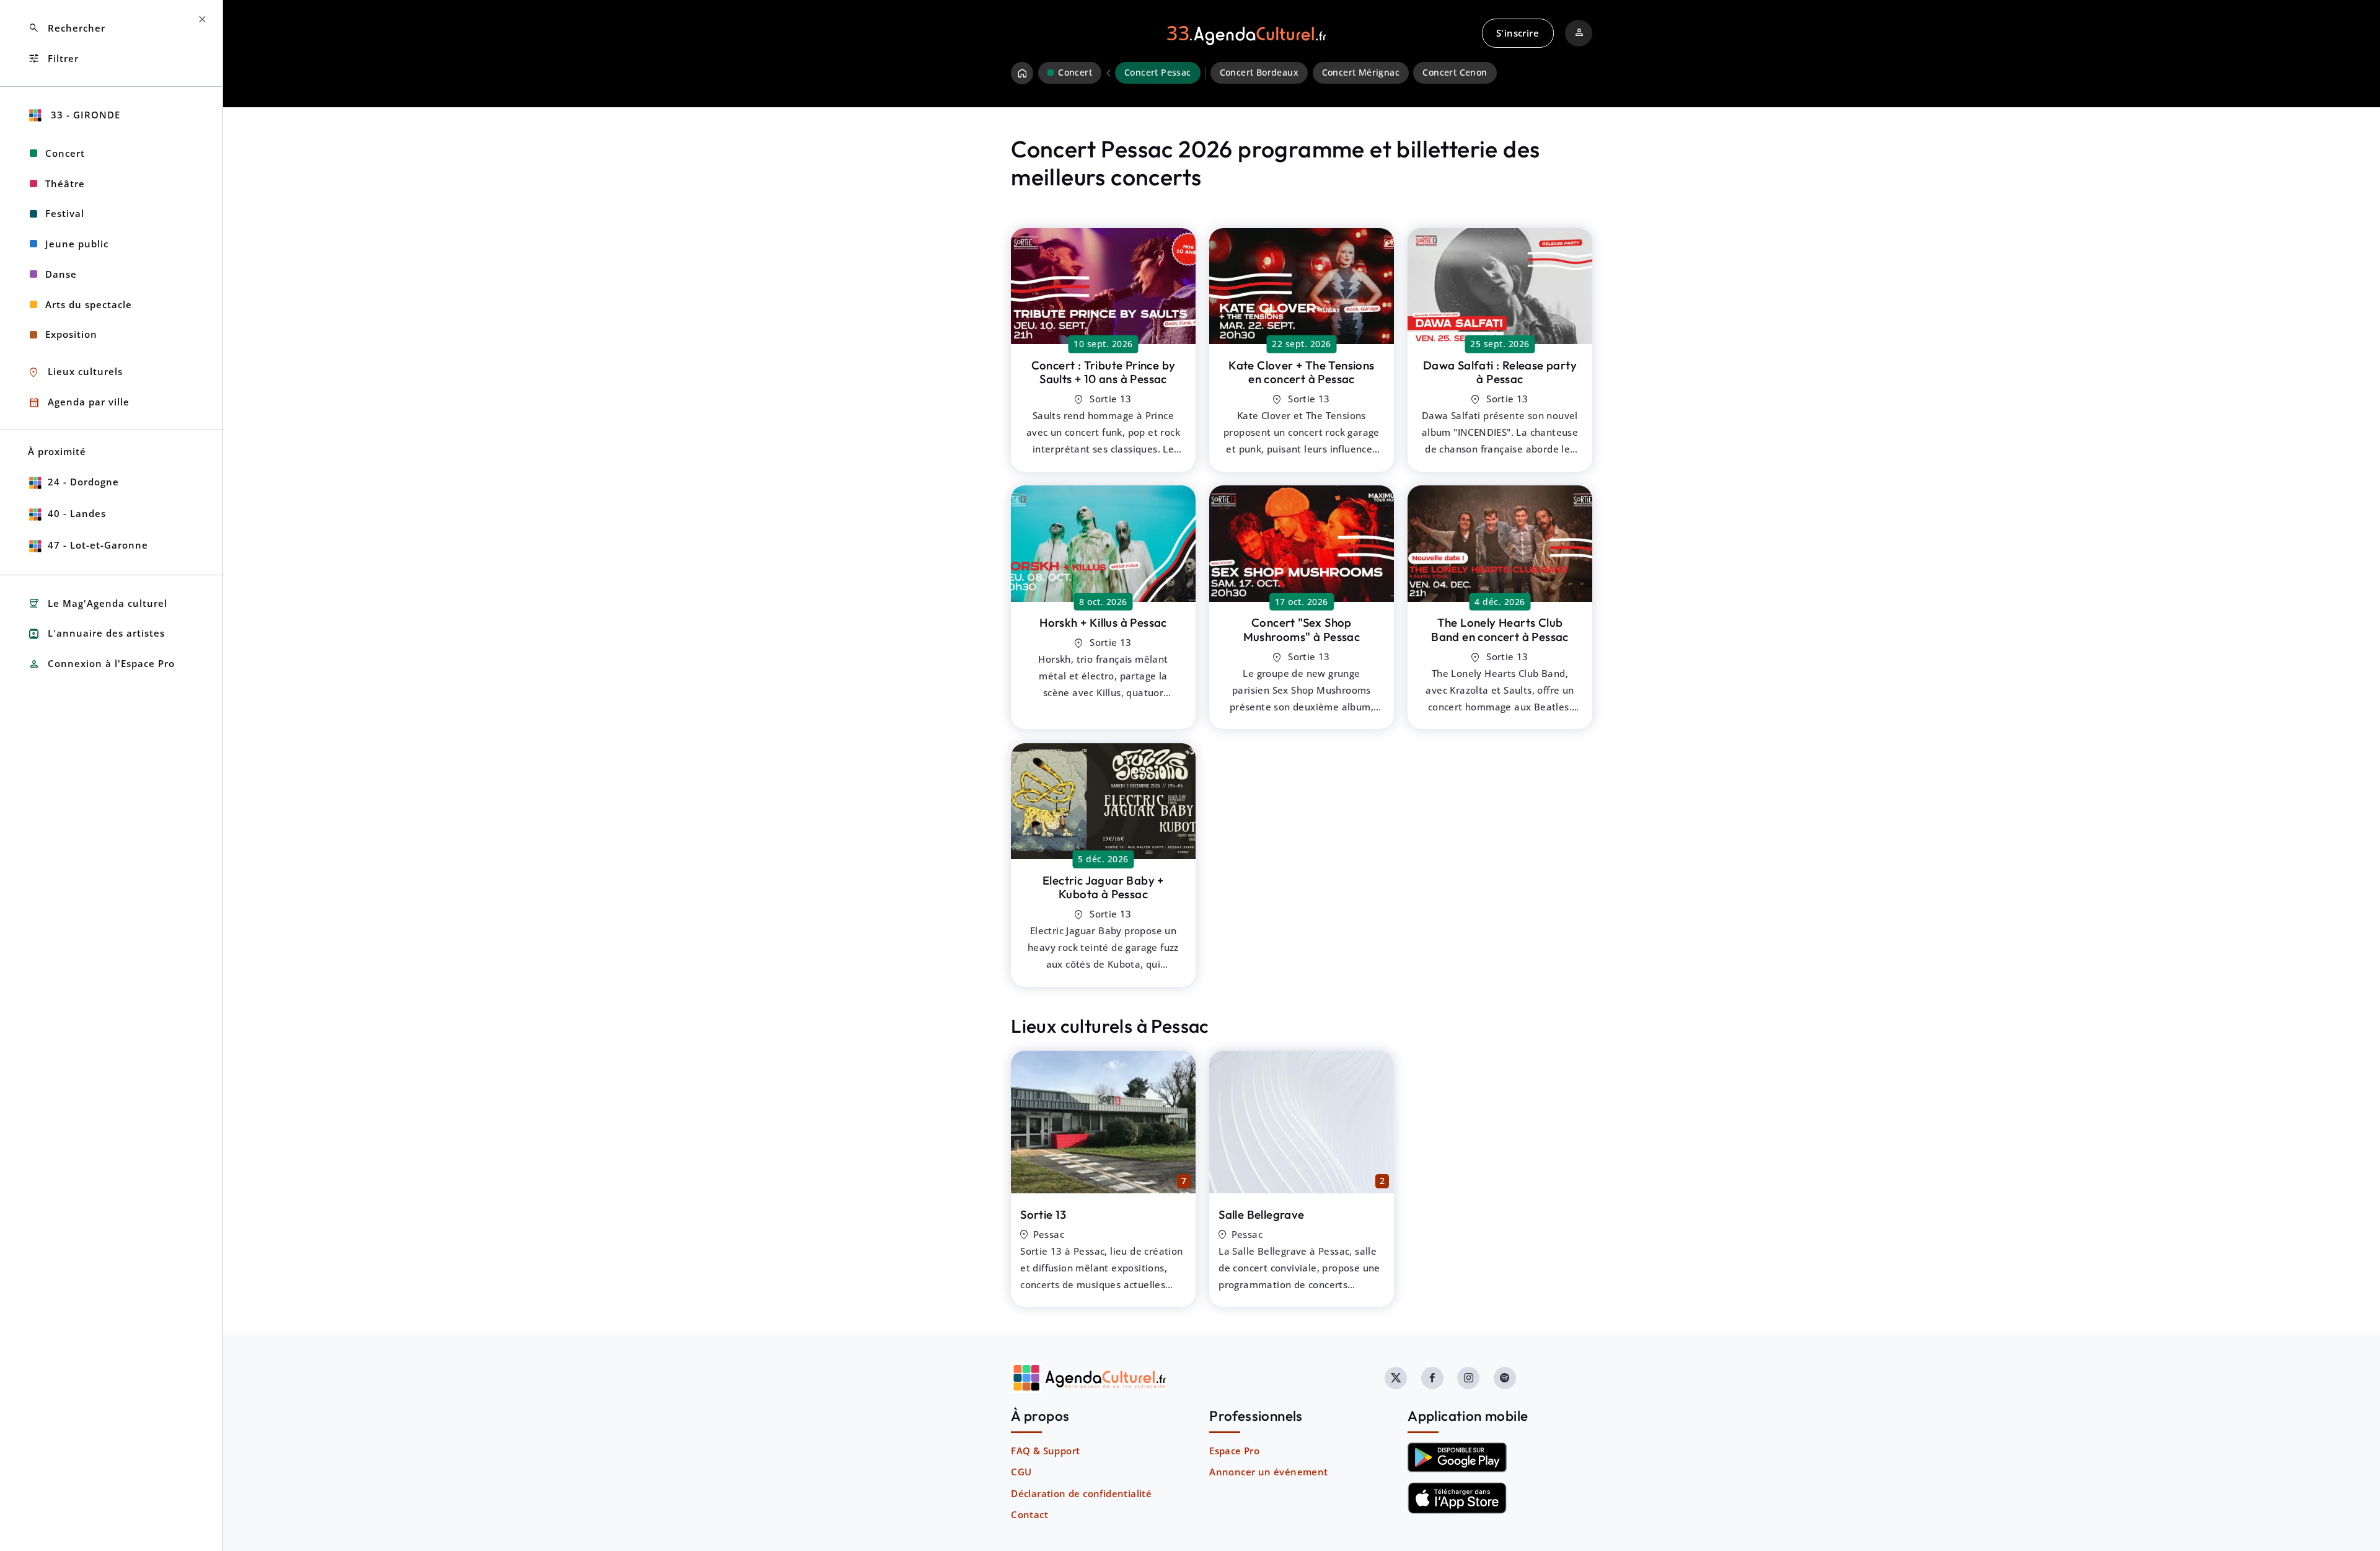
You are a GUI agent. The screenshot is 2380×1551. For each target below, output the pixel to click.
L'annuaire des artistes (96, 634)
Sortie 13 (1043, 1214)
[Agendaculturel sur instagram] (1468, 1378)
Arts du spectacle (89, 304)
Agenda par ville (79, 403)
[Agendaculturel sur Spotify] (1505, 1378)
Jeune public (77, 244)
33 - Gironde (84, 115)
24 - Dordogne (83, 482)
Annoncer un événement (1268, 1472)
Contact (1029, 1514)
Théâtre (65, 183)
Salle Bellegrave (1261, 1214)
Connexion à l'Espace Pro (101, 664)
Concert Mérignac (1361, 73)
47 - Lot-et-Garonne (98, 545)
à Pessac (1104, 372)
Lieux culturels (75, 372)
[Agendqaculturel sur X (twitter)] (1396, 1378)
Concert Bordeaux (1259, 73)
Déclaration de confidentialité (1081, 1493)
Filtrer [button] (53, 59)
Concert (65, 153)
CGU (1021, 1472)
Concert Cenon (1455, 73)
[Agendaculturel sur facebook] (1432, 1378)
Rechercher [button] (67, 28)
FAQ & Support (1045, 1451)
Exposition (71, 334)
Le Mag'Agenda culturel (98, 603)
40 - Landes (77, 513)
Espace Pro (1234, 1451)
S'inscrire (1518, 33)
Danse (61, 274)
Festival (65, 213)
